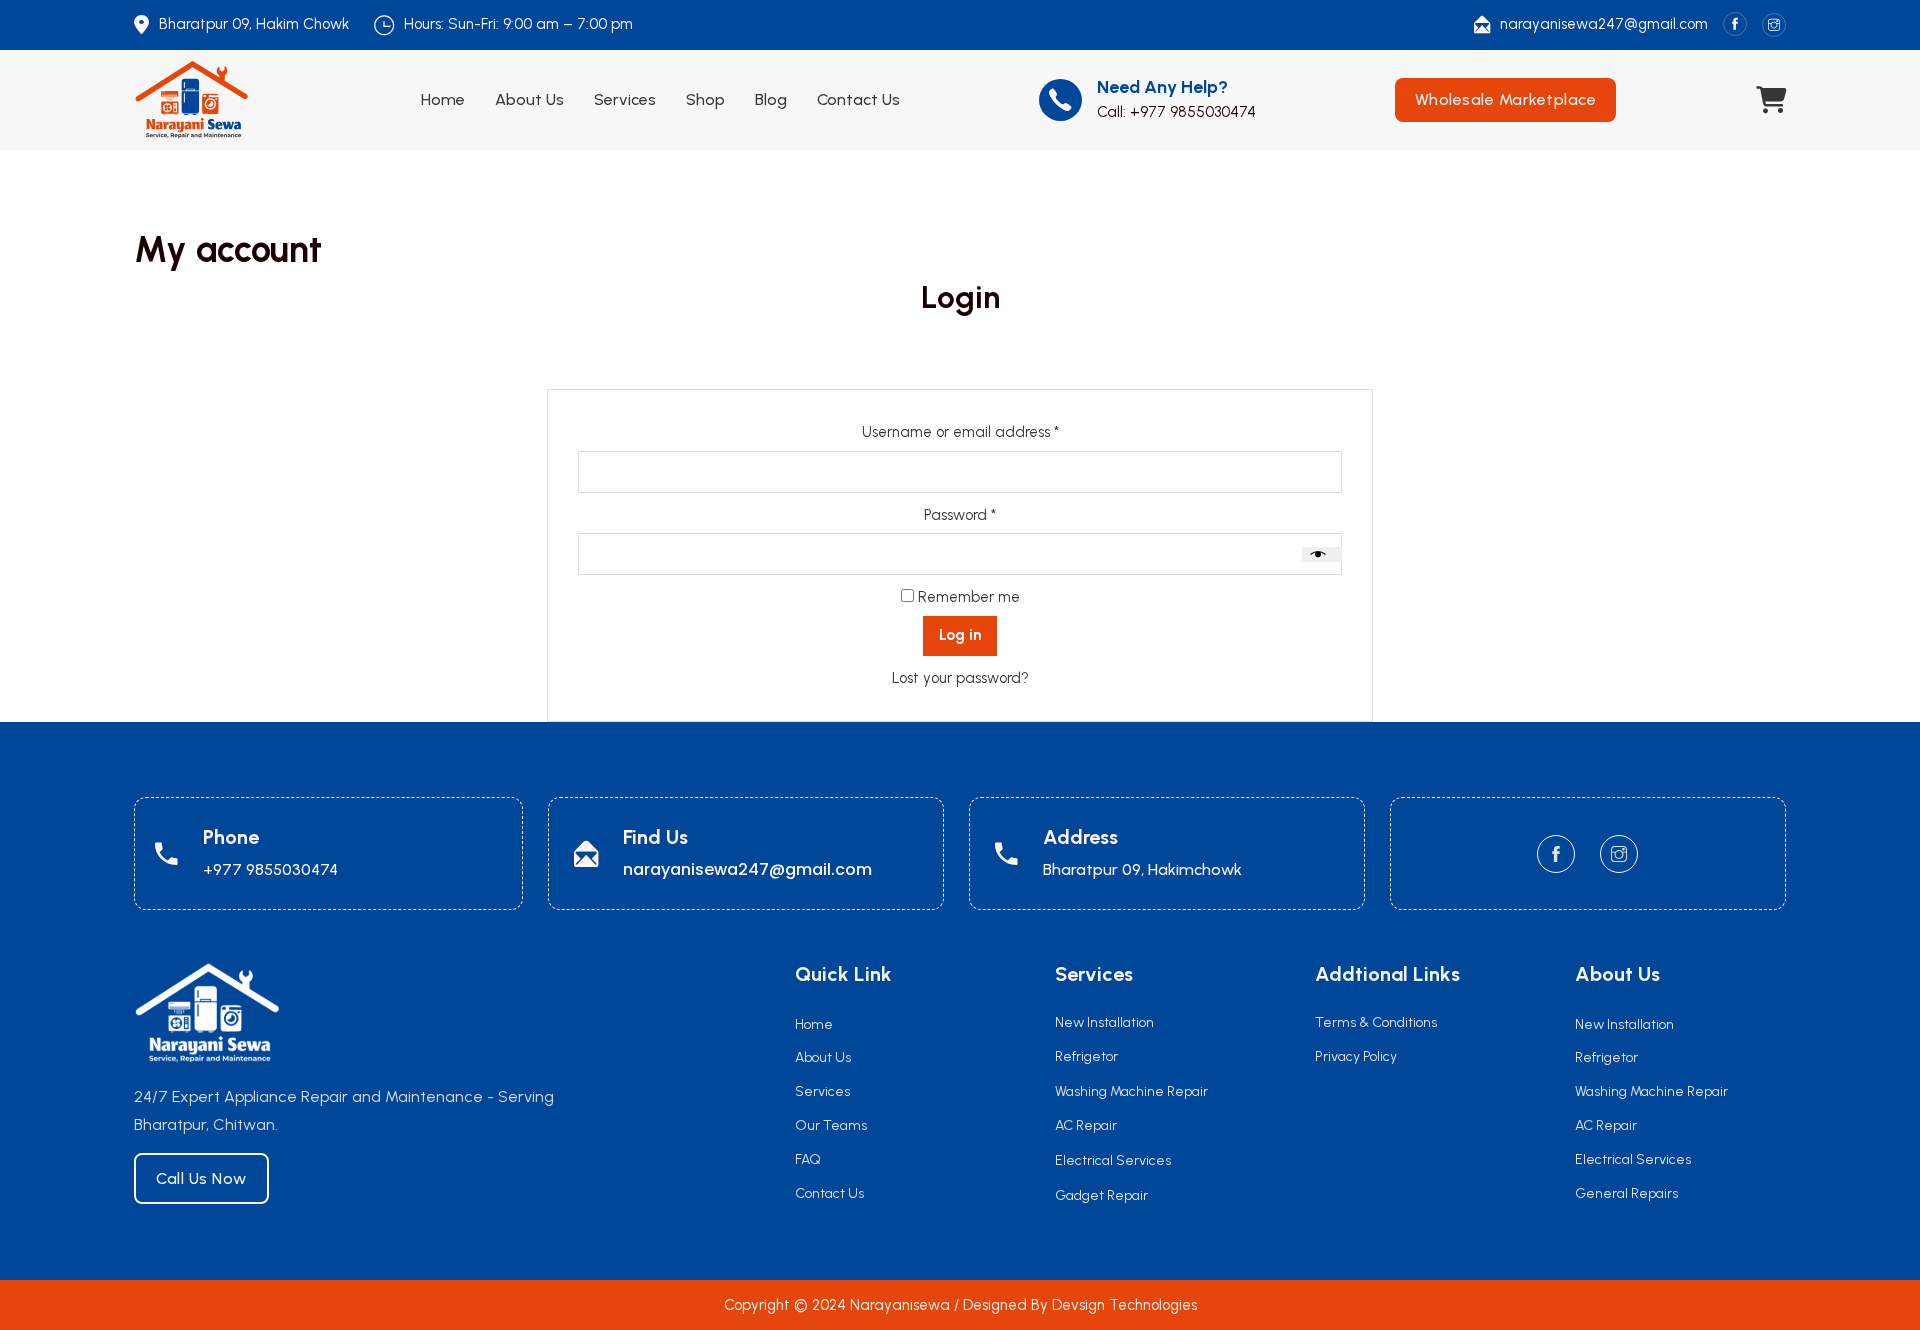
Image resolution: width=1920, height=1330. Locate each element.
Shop (705, 99)
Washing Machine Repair (1651, 1091)
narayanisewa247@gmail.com (1604, 24)
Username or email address (991, 431)
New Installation (1624, 1024)
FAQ (808, 1159)
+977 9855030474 (1193, 112)
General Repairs (1626, 1193)
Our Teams (831, 1125)
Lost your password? (960, 678)
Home (443, 99)
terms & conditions (1376, 1022)
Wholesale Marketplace (1506, 99)
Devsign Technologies (1124, 1305)
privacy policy (1356, 1056)
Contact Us (858, 99)
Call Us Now (201, 1178)
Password (990, 514)
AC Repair (1606, 1125)
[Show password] (1322, 554)
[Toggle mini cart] (1771, 100)
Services (625, 99)
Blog (771, 99)
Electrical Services (1633, 1159)
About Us (529, 99)
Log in (960, 635)
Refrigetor (1606, 1057)
